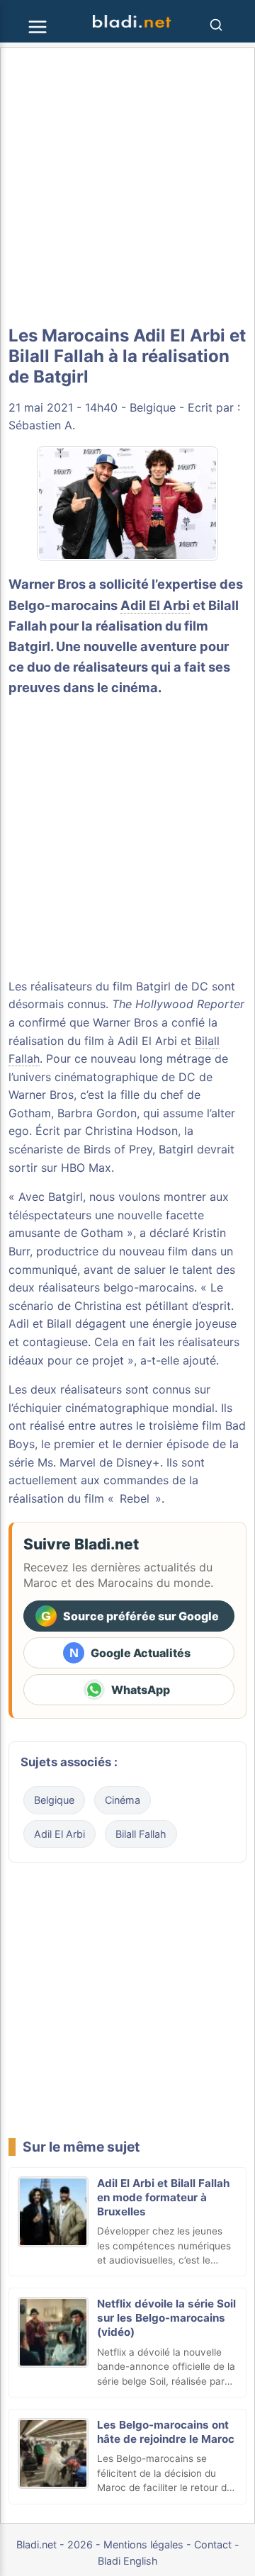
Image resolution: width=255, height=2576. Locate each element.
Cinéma (123, 1800)
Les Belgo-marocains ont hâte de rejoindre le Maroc (166, 2432)
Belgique (153, 407)
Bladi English (128, 2561)
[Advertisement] (127, 187)
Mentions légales (143, 2544)
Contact (213, 2544)
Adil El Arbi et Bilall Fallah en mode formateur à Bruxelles (163, 2197)
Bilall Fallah (141, 1834)
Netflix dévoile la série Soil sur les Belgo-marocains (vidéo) (166, 2318)
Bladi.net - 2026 (55, 2544)
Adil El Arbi (155, 605)
